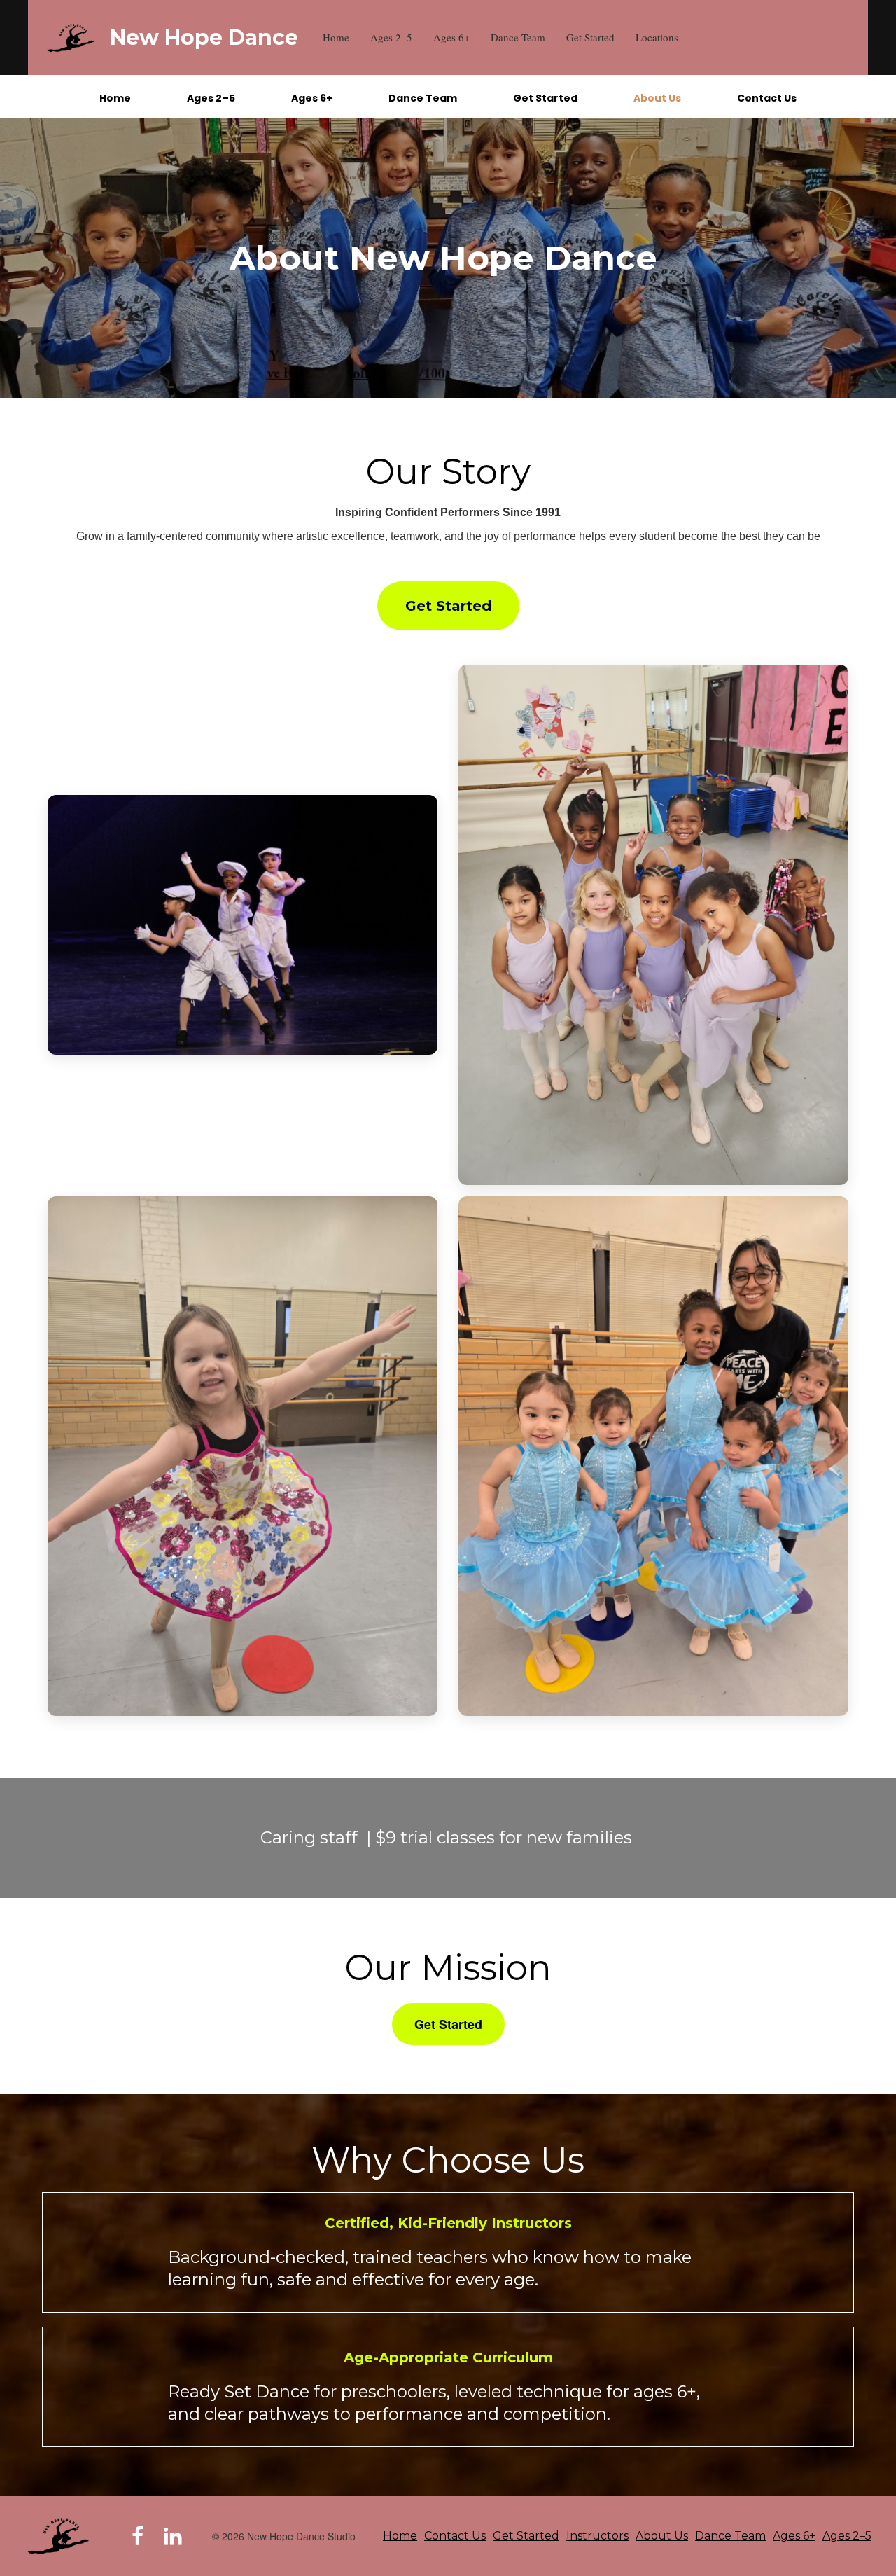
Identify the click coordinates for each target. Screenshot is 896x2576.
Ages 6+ (451, 37)
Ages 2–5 (391, 37)
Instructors (597, 2536)
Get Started (590, 37)
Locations (657, 37)
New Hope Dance (204, 37)
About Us (657, 98)
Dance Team (518, 37)
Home (336, 37)
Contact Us (767, 98)
